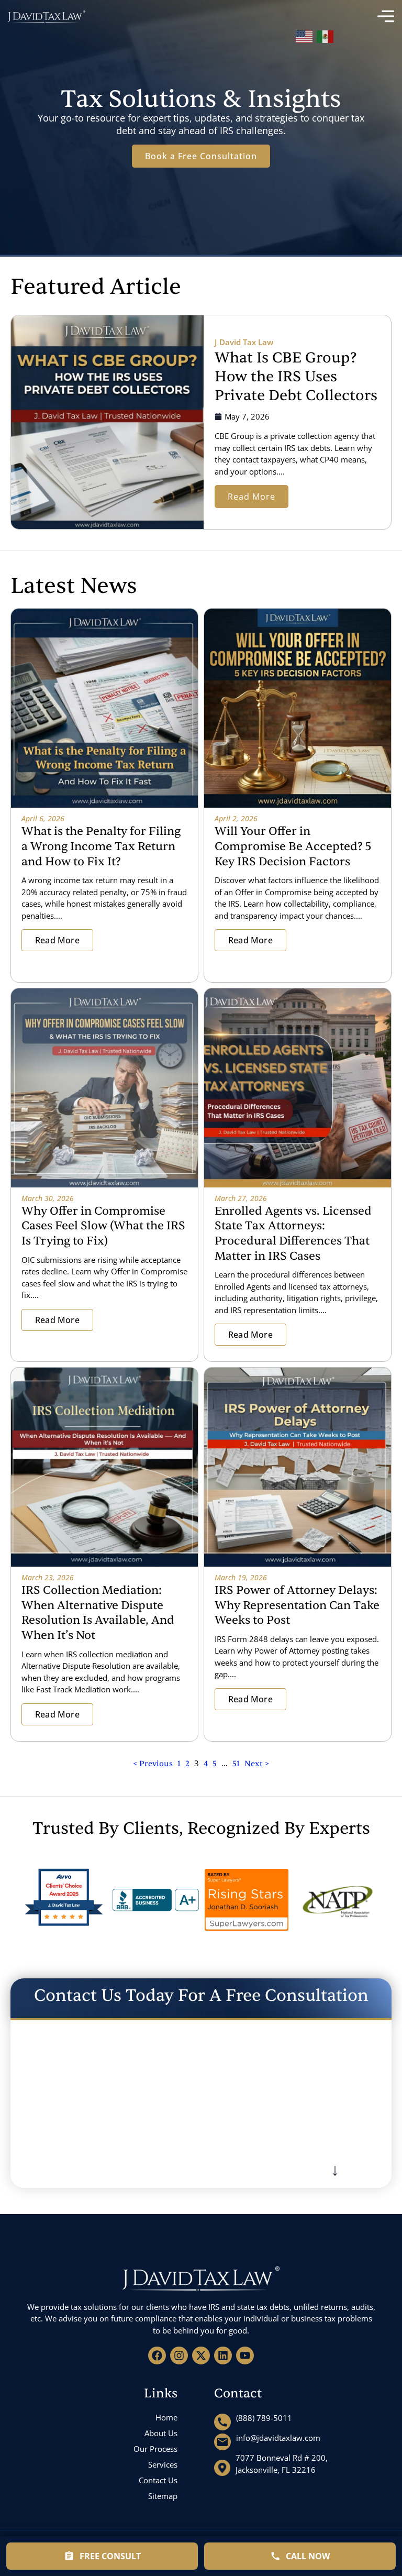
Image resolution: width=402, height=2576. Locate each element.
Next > (257, 1764)
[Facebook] (157, 2355)
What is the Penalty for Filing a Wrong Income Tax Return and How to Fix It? (101, 846)
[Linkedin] (223, 2355)
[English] (305, 35)
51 (236, 1764)
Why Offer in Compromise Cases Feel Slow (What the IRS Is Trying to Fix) (103, 1226)
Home (166, 2417)
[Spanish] (326, 35)
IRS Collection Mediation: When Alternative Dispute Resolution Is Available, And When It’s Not (98, 1613)
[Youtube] (245, 2355)
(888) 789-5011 (264, 2418)
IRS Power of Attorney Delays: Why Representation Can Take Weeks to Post (297, 1605)
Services (163, 2464)
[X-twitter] (201, 2355)
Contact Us (158, 2480)
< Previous (154, 1764)
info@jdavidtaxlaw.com (278, 2438)
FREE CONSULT (110, 2556)
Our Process (155, 2449)
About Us (161, 2433)
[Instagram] (179, 2355)
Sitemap (163, 2496)
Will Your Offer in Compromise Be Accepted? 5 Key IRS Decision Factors (293, 846)
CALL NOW (308, 2556)
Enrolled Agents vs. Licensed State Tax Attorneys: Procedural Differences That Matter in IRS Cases (293, 1234)
